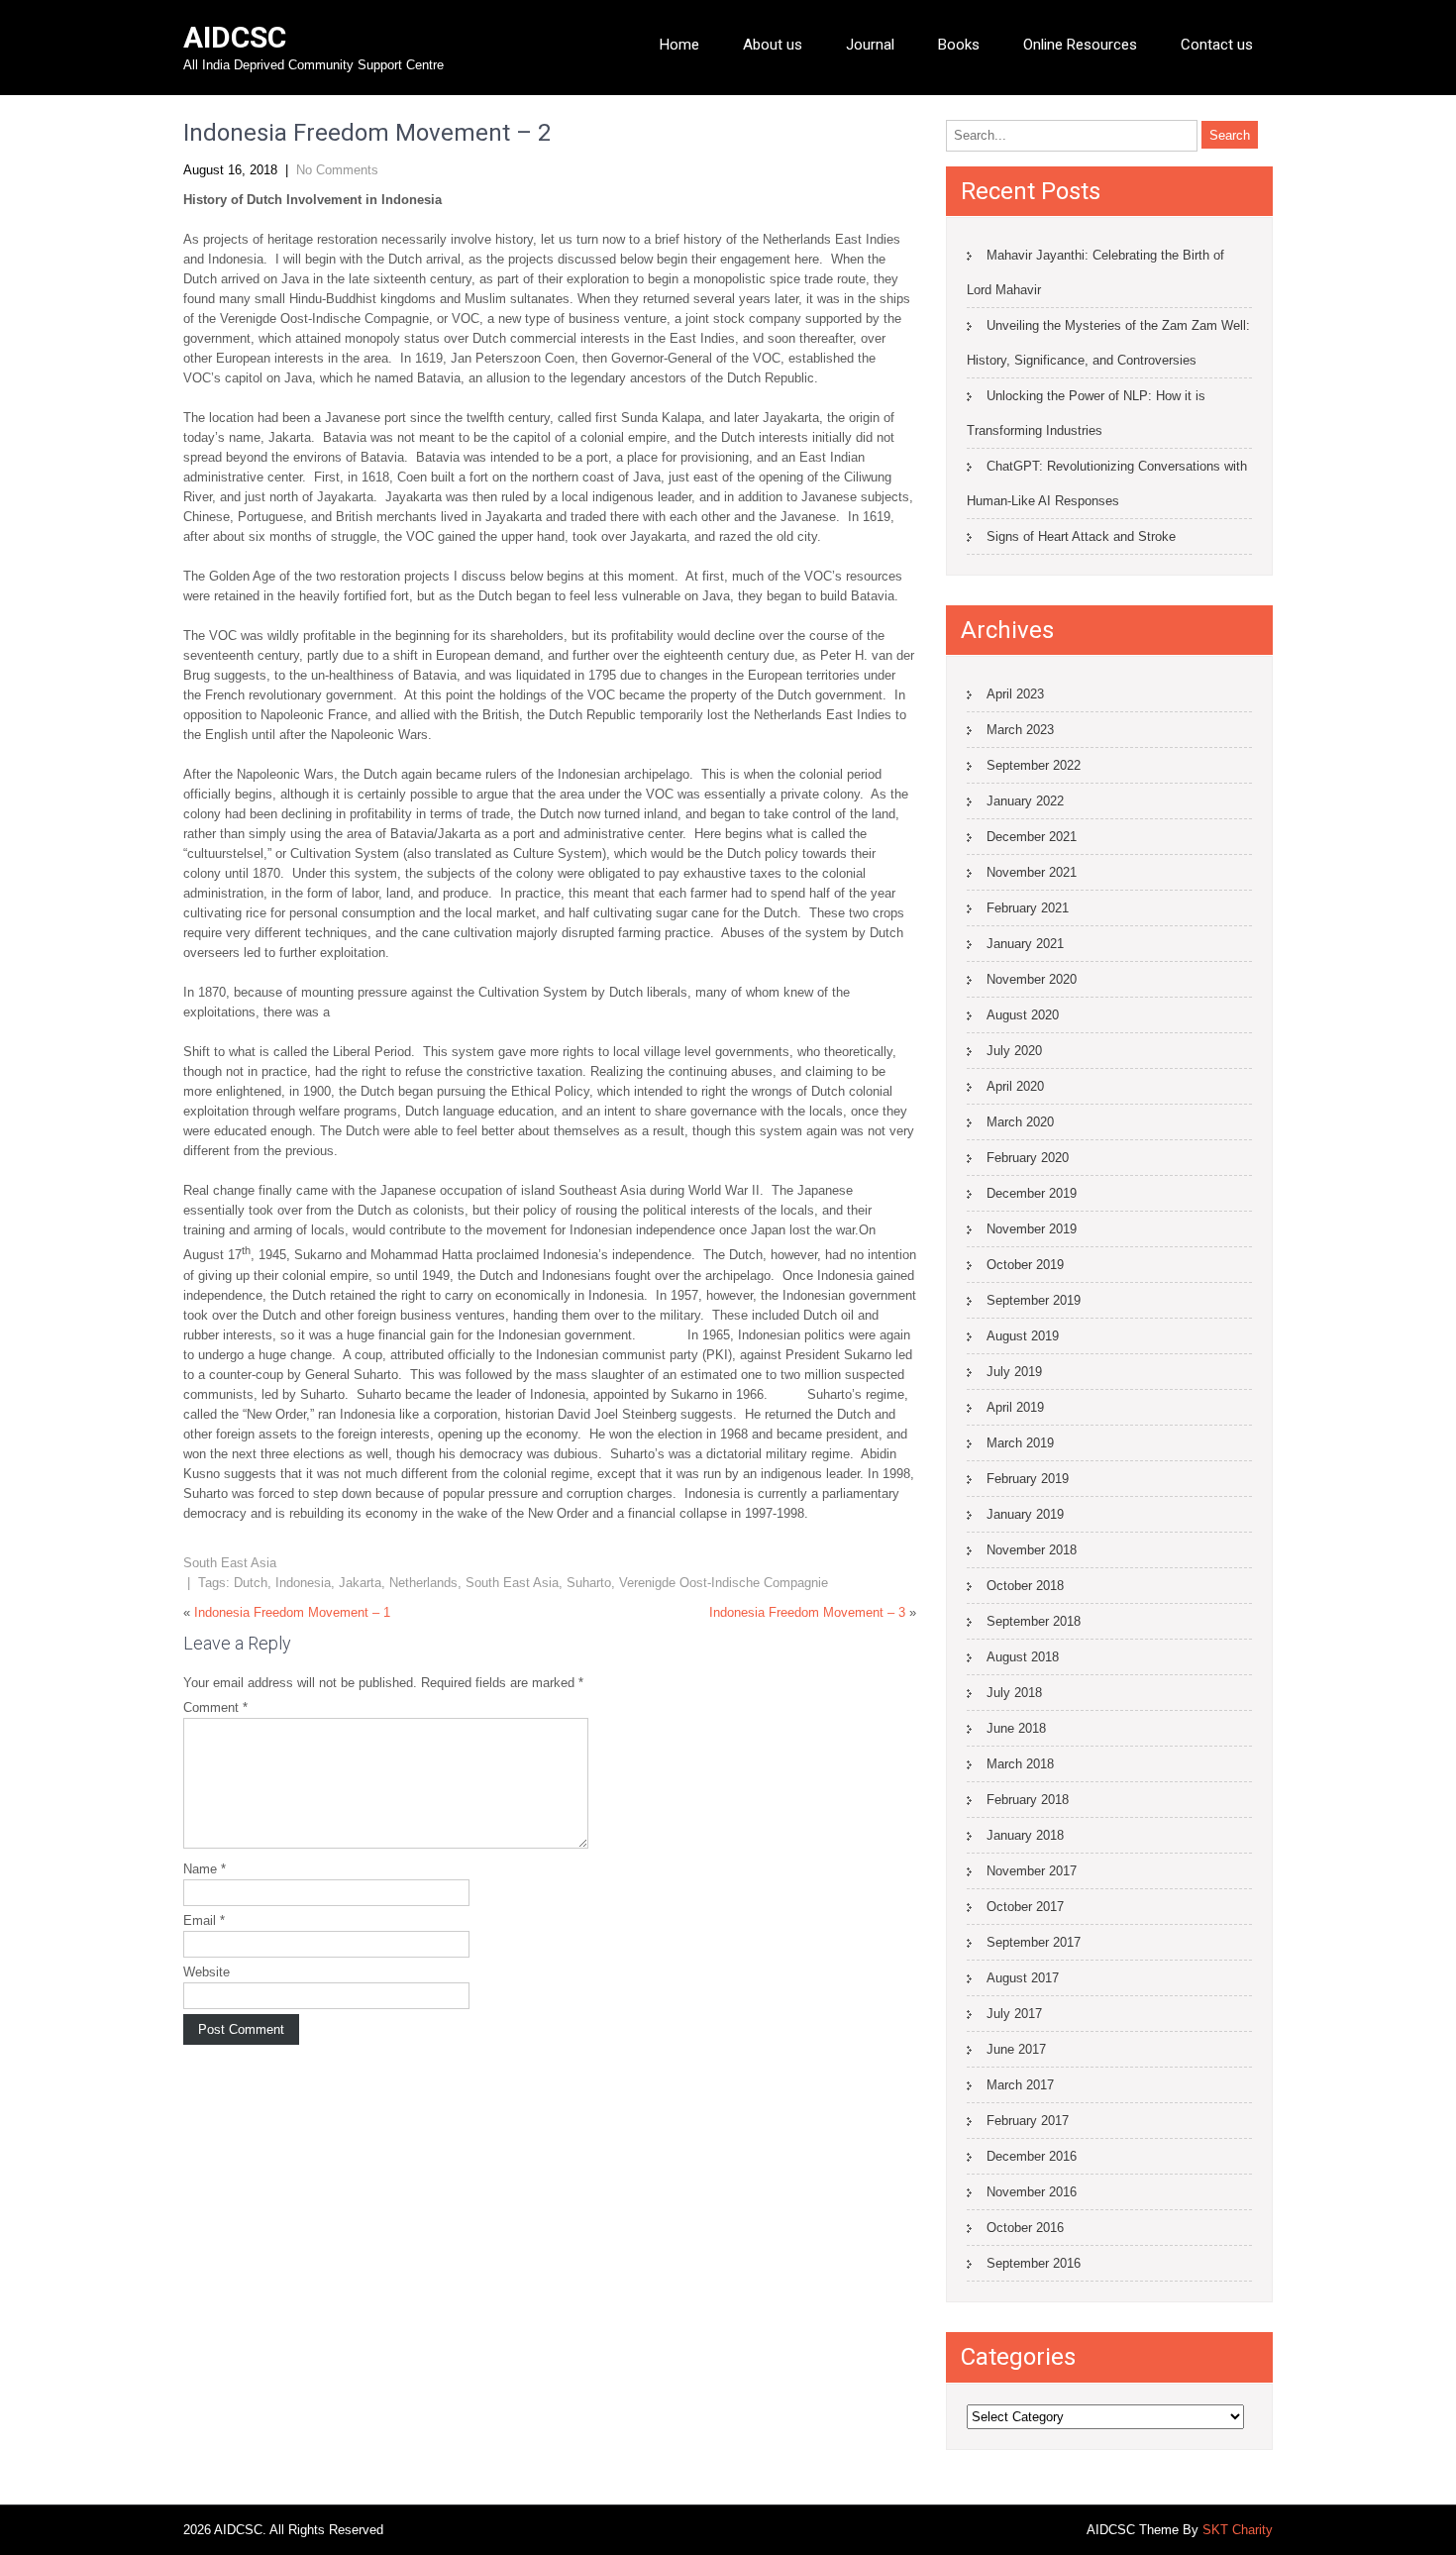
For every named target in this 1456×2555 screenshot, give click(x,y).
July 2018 (1014, 1693)
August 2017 (1023, 1978)
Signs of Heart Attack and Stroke (1081, 536)
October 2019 (1025, 1265)
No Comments (337, 170)
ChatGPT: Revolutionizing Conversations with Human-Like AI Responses (1107, 483)
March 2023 (1020, 730)
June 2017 (1016, 2049)
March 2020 (1020, 1122)
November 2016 (1032, 2192)
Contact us (1217, 45)
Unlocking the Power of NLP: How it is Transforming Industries (1086, 413)
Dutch (251, 1583)
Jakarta (360, 1583)
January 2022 (1025, 801)
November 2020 (1032, 979)
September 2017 (1034, 1942)
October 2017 (1025, 1907)
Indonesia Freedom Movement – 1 (292, 1612)
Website (207, 1972)
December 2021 (1032, 837)
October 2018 (1025, 1586)
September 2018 (1034, 1621)
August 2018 (1023, 1657)
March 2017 (1020, 2085)
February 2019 (1028, 1479)
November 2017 (1032, 1871)
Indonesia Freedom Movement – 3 (807, 1612)
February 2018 (1028, 1800)
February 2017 (1028, 2121)
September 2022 (1034, 765)
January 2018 (1025, 1835)
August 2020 (1023, 1015)
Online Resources (1080, 45)
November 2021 (1032, 872)
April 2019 (1015, 1407)
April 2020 (1015, 1086)
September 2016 (1034, 2263)
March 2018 (1020, 1764)
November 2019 (1032, 1229)
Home (679, 45)
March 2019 (1020, 1443)
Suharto (589, 1583)
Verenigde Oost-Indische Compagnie (724, 1583)
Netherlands (423, 1583)
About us (773, 45)
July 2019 (1014, 1372)
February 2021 (1028, 908)
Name (205, 1869)
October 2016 (1025, 2228)
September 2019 (1034, 1300)
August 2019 (1023, 1336)
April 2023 (1015, 694)
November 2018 (1032, 1550)
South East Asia (230, 1563)
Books (959, 45)
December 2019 (1032, 1193)
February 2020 (1028, 1158)
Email (204, 1920)
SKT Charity (1238, 2530)
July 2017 (1014, 2014)
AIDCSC (235, 37)
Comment (215, 1707)
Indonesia (303, 1583)
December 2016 (1032, 2156)
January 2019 (1025, 1514)
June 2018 (1016, 1728)
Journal (870, 45)
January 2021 (1025, 944)
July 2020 (1014, 1051)
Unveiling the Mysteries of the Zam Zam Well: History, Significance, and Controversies (1108, 343)
